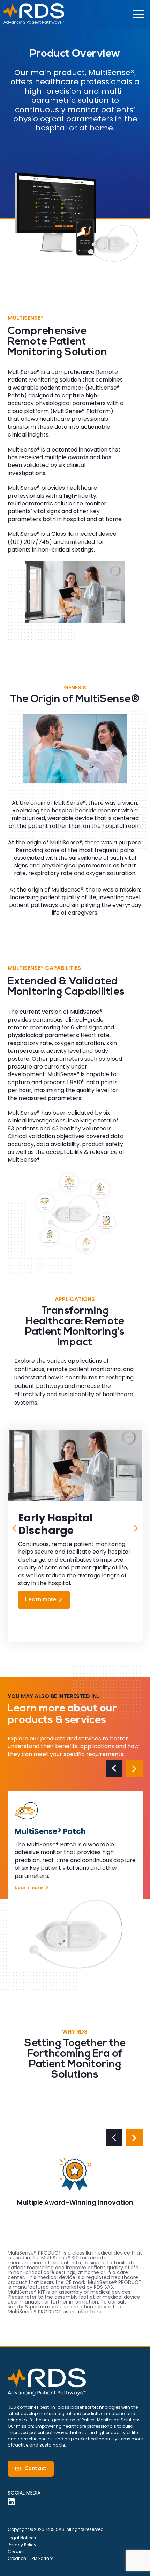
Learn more (45, 1600)
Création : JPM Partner (30, 2558)
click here (90, 2312)
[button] (15, 1532)
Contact (31, 2469)
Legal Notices (22, 2538)
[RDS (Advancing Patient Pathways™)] (34, 14)
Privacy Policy (22, 2545)
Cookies (16, 2552)
